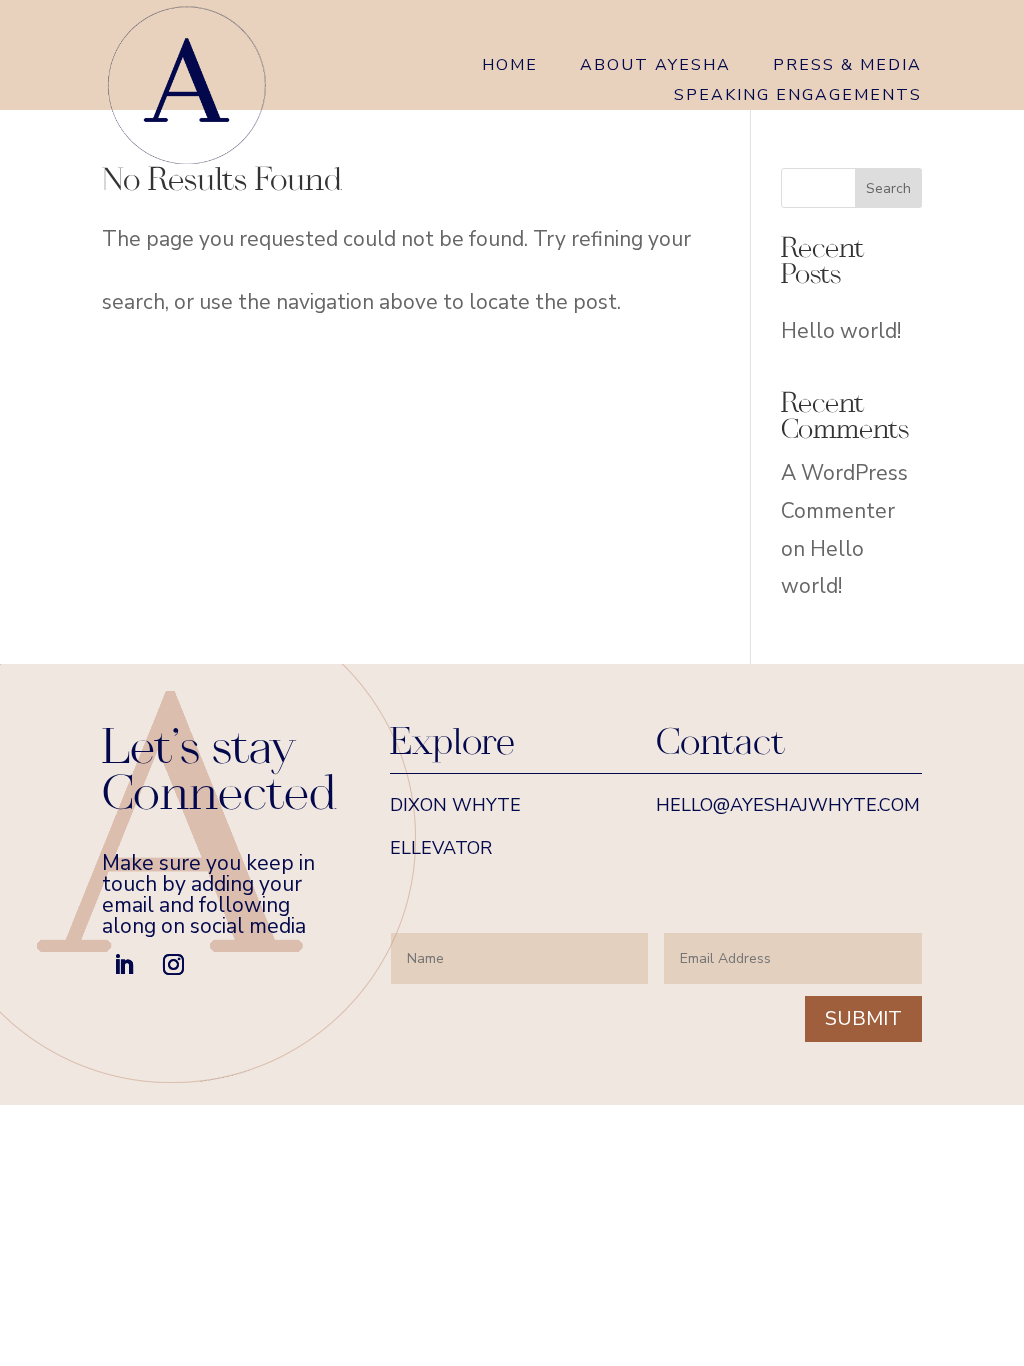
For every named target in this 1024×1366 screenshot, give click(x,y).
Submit (863, 1018)
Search (888, 188)
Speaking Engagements (798, 97)
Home (510, 67)
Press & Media (847, 67)
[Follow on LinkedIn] (123, 965)
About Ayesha (655, 67)
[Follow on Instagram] (173, 965)
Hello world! (841, 331)
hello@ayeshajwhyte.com (788, 805)
